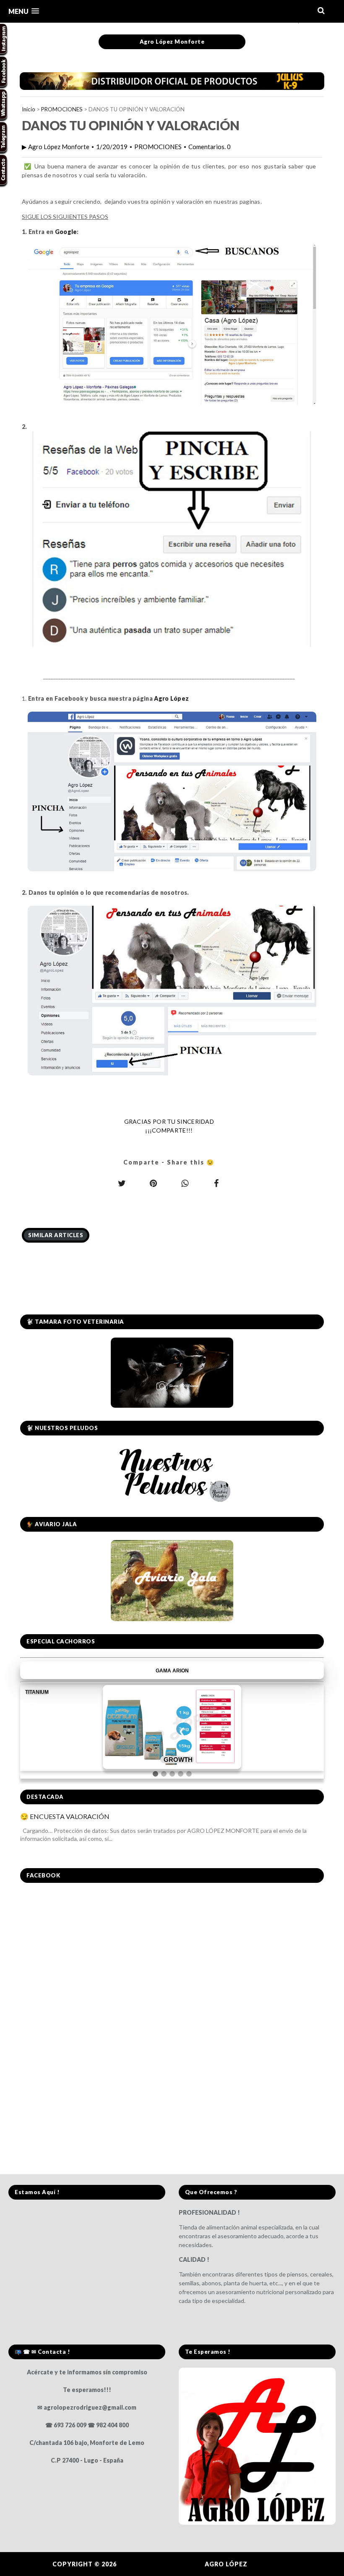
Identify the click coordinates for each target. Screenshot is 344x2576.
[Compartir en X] (122, 1183)
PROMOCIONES (62, 109)
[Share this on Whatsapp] (185, 1183)
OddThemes (271, 2564)
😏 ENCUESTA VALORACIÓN (65, 1816)
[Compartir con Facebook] (216, 1183)
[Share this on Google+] (153, 1183)
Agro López (171, 698)
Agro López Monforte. (162, 2564)
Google (66, 232)
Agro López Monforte (172, 42)
